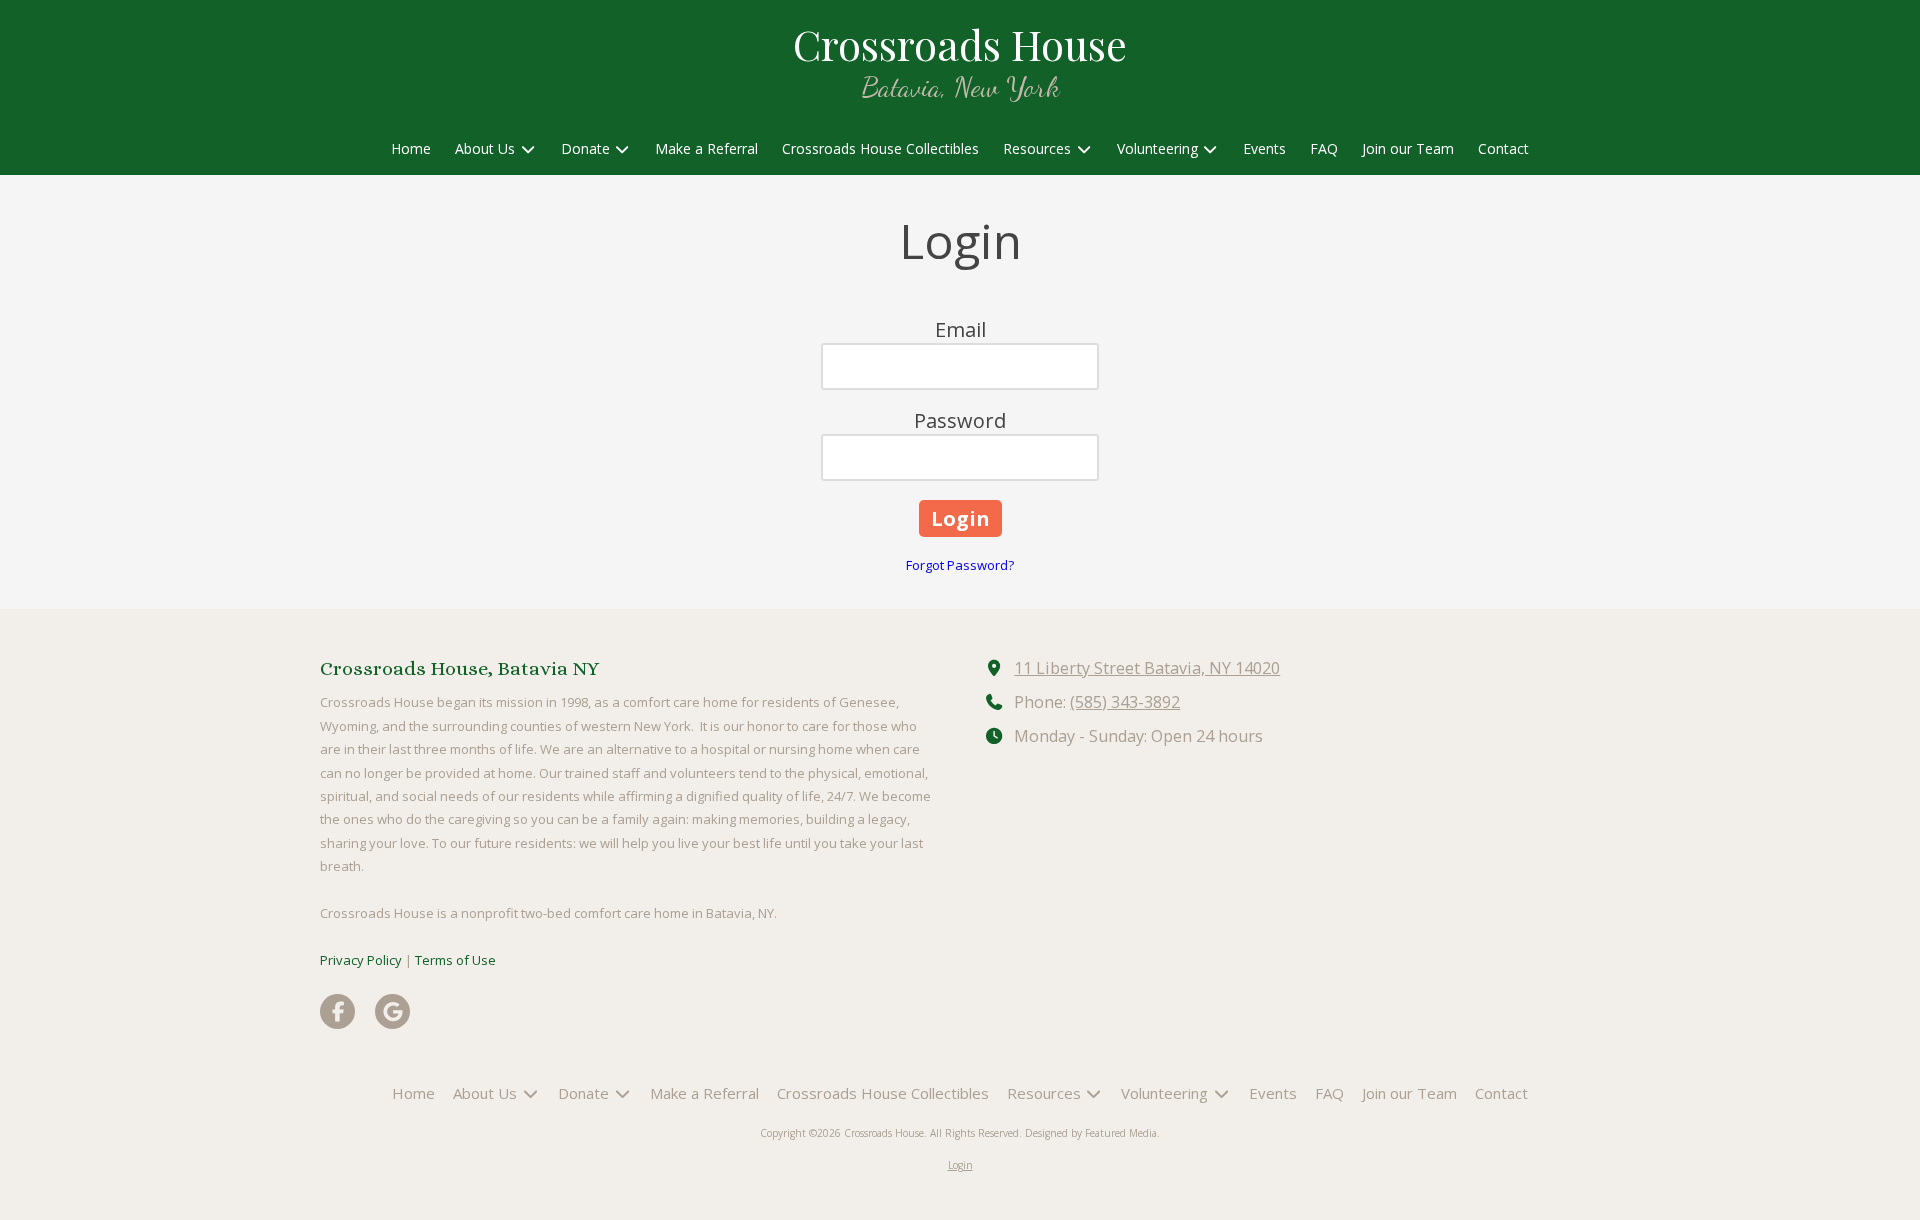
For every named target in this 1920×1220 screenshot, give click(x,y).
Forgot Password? (960, 565)
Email (960, 329)
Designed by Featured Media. (1092, 1133)
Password (960, 420)
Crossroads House (960, 43)
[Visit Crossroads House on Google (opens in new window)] (392, 1011)
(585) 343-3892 (1125, 702)
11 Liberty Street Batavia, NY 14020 (1147, 668)
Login (960, 1165)
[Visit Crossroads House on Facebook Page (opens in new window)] (337, 1011)
